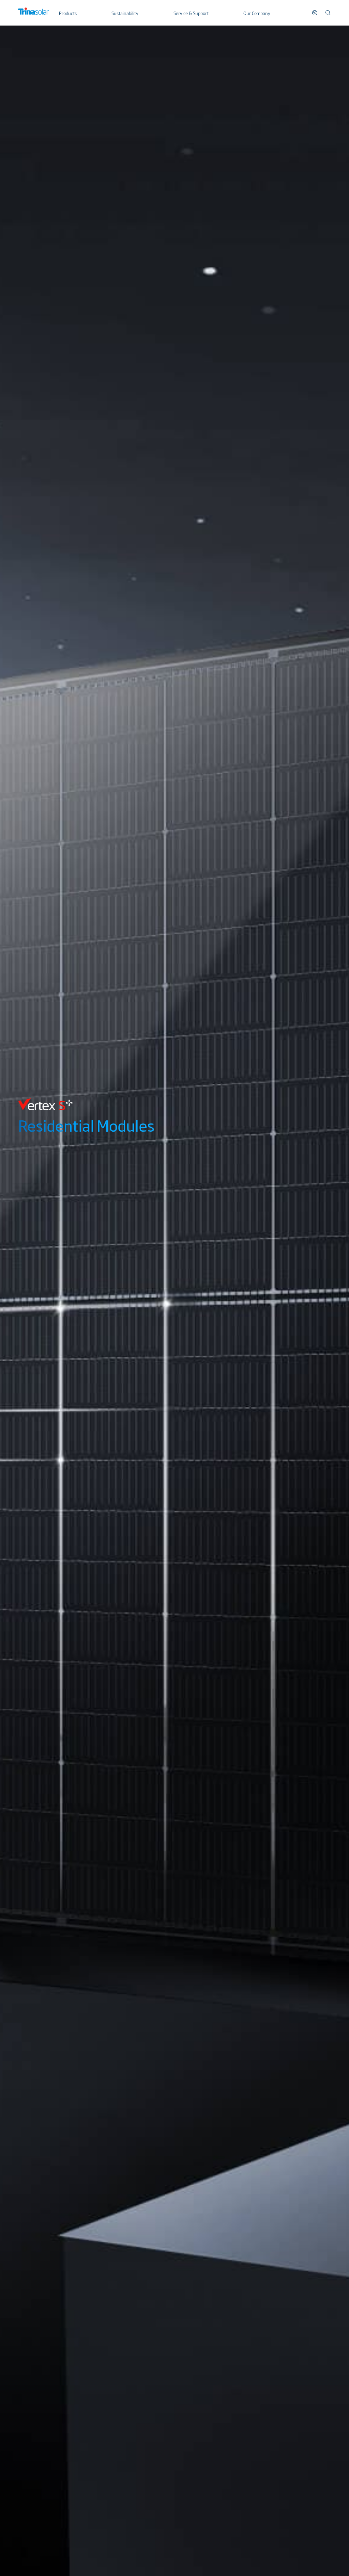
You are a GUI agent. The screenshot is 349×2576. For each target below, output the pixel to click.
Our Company (257, 13)
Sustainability (125, 13)
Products (68, 13)
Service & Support (191, 13)
